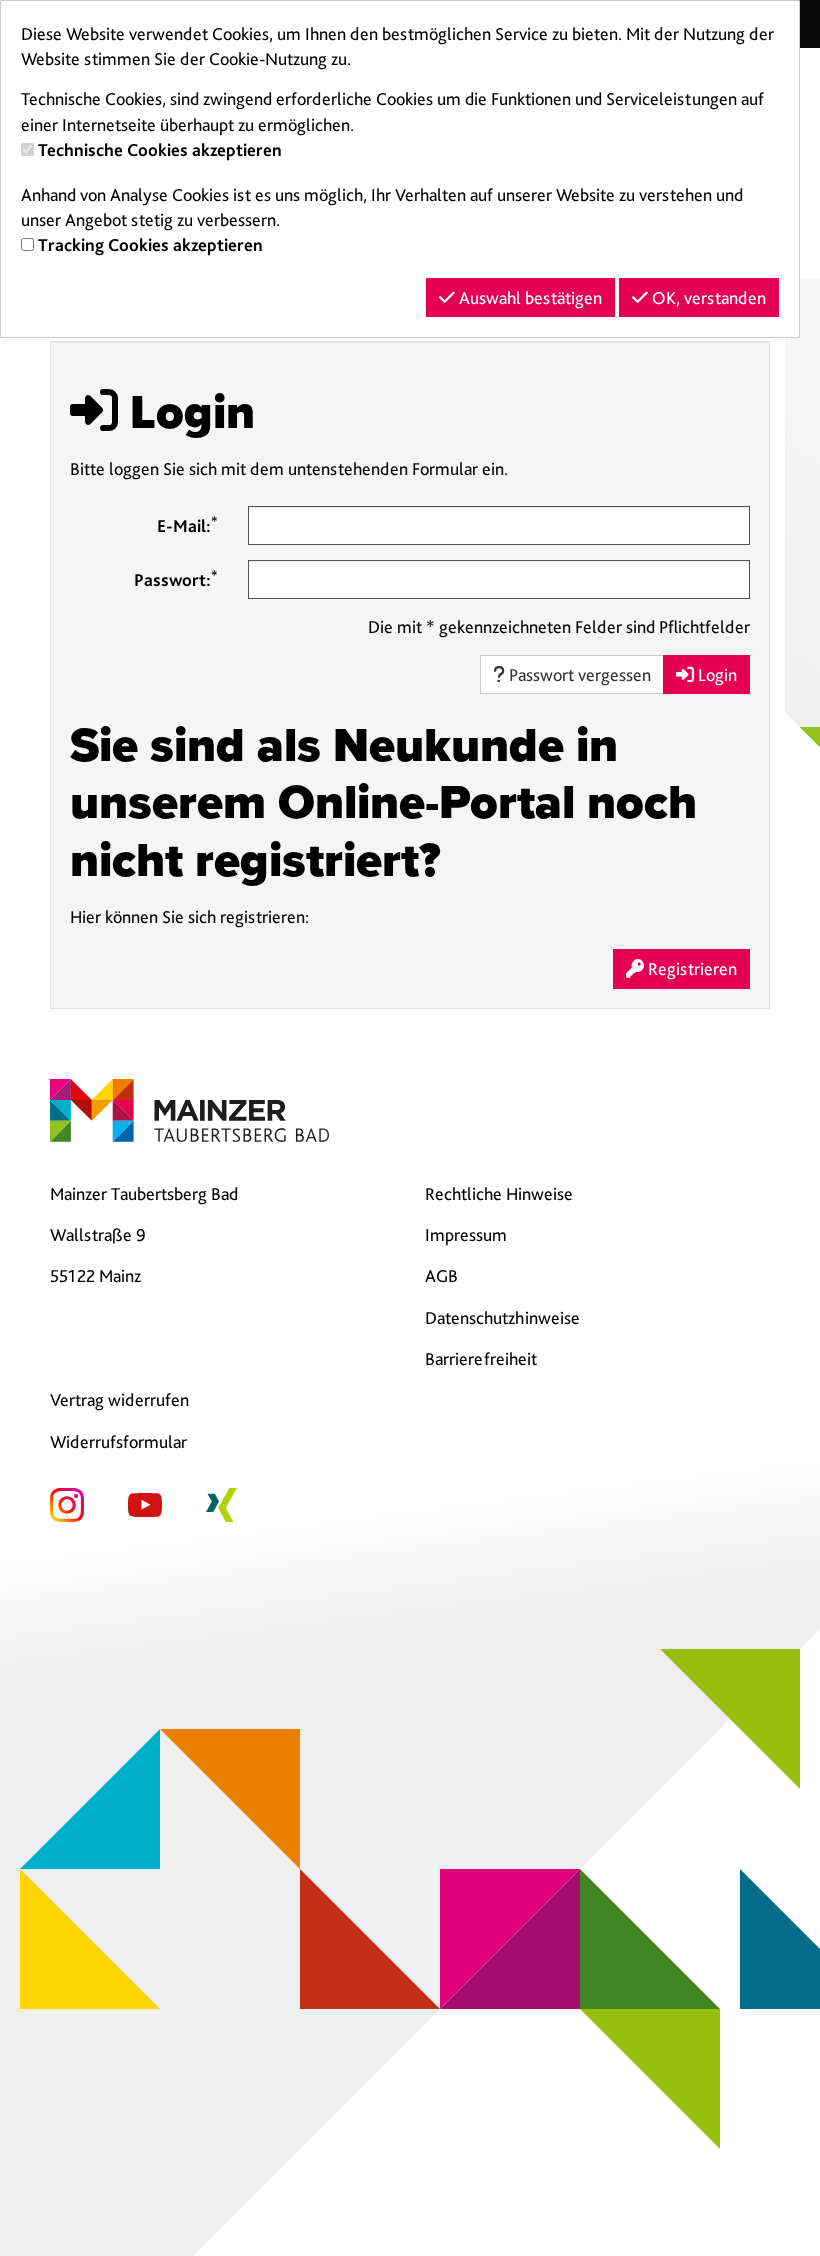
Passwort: (176, 579)
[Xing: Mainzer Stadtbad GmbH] (221, 1502)
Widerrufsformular (118, 1441)
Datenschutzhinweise (502, 1317)
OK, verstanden (707, 297)
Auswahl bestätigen (528, 297)
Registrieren (690, 968)
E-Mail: (187, 525)
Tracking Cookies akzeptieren (150, 244)
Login (715, 674)
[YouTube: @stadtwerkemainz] (145, 1502)
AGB (441, 1275)
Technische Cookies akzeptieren (160, 149)
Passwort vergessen (578, 674)
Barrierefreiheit (481, 1358)
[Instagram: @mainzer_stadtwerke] (67, 1502)
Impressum (466, 1234)
